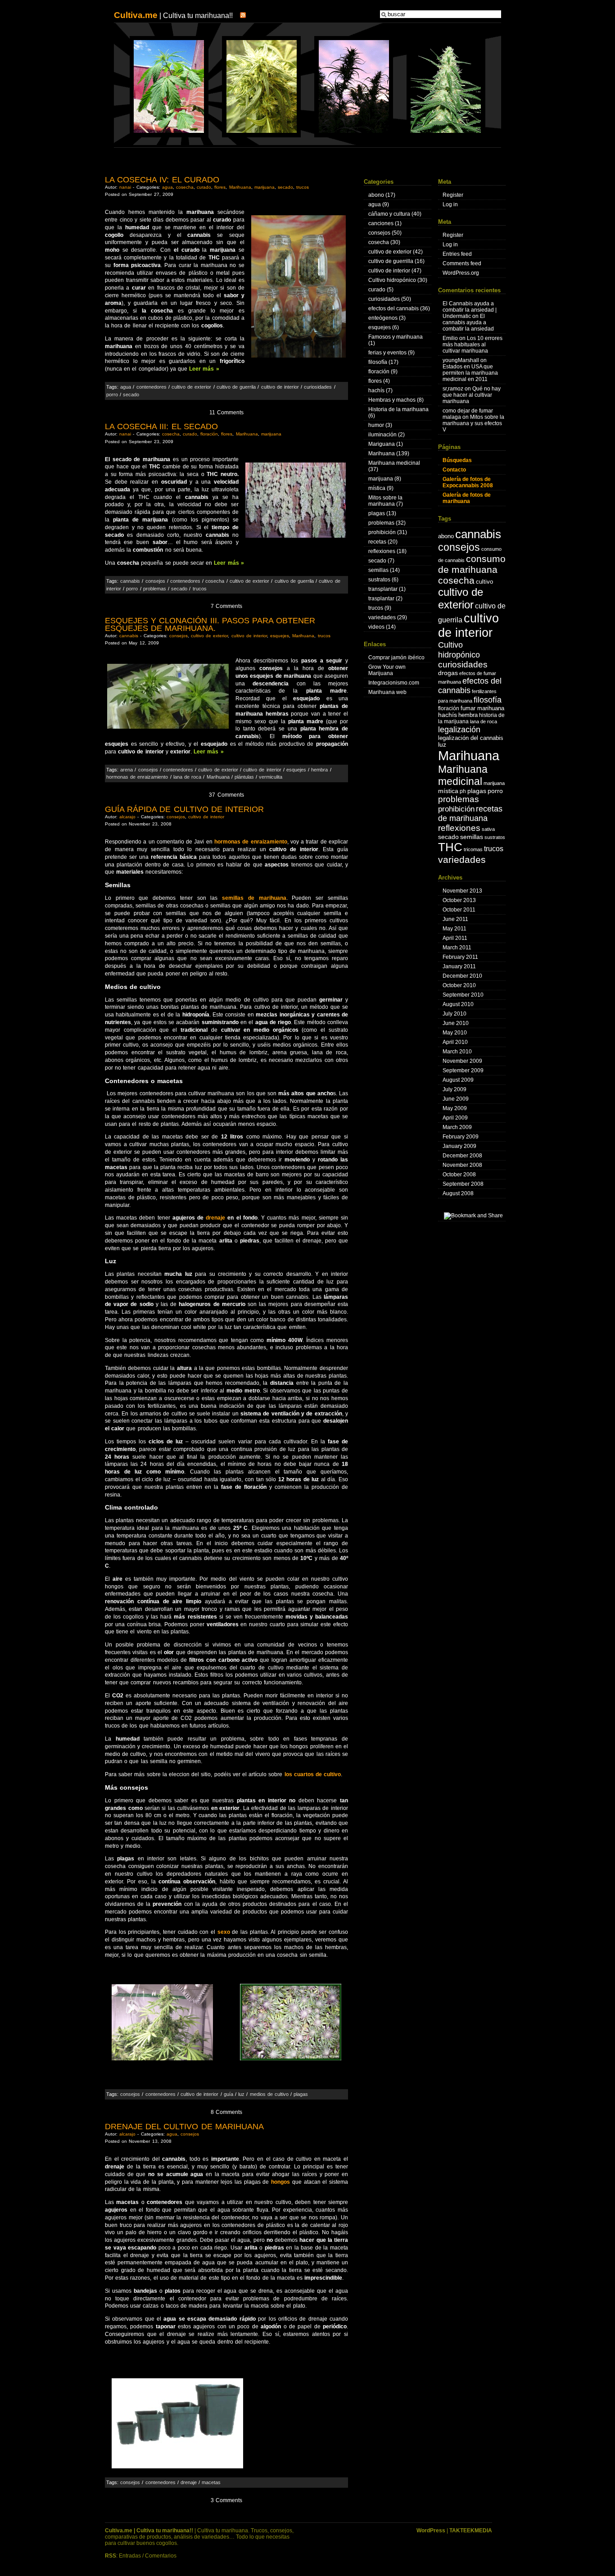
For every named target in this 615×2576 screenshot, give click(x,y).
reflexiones (382, 551)
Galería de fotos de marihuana (467, 498)
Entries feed (457, 254)
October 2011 (459, 910)
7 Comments (226, 606)
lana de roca (187, 777)
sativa (488, 829)
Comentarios (161, 2556)
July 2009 (454, 1089)
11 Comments (226, 413)
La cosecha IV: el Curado (162, 180)
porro (112, 395)
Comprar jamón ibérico (396, 658)
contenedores (151, 387)
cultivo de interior (280, 387)
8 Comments (226, 2112)
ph (463, 791)
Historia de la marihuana (398, 409)
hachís (376, 390)
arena (127, 770)
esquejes (280, 636)
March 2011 (457, 948)
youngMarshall (461, 360)
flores (220, 187)
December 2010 (462, 976)
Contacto (454, 470)
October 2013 (459, 900)
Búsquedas (457, 460)
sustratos (379, 580)
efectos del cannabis (393, 308)
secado (285, 187)
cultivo (484, 582)
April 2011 (455, 938)
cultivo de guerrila (236, 387)
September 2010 (463, 995)
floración (209, 434)
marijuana (265, 187)
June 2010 (456, 1023)
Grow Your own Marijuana (387, 670)
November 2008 (462, 1165)
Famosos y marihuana (396, 337)
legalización (459, 729)
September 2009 (463, 1070)
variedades (382, 617)
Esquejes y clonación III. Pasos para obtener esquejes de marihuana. (210, 624)
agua (167, 187)
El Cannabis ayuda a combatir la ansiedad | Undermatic (470, 310)
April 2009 (455, 1118)
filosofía (378, 362)
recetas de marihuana (470, 814)
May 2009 (455, 1108)
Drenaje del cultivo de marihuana (184, 2127)
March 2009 (457, 1127)
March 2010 (457, 1052)
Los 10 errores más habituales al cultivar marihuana (473, 345)
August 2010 (458, 1004)
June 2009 (456, 1099)
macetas (211, 2482)
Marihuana (240, 187)
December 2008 (462, 1156)
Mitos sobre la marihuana (385, 501)
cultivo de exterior (191, 387)
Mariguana (382, 444)
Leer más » (204, 369)
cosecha (185, 187)
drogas (448, 673)
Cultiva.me (136, 15)
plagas (301, 2094)
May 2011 (454, 929)
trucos (303, 187)
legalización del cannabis (471, 738)
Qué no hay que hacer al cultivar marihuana (472, 395)
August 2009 (458, 1080)
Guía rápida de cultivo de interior (184, 809)
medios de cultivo (269, 2094)
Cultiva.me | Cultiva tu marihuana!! (149, 2531)
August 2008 (458, 1193)
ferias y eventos (387, 353)
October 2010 (459, 985)
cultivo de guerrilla (391, 261)
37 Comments (226, 795)
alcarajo (127, 817)
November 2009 (462, 1061)
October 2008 (459, 1175)
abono (376, 195)
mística (377, 488)
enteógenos (383, 318)
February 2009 (461, 1137)
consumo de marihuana (472, 564)
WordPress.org (461, 273)
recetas (377, 542)
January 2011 (459, 966)
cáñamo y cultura (389, 214)
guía (228, 2094)
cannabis (130, 581)
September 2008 (463, 1184)
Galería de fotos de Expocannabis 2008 (468, 482)
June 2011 (455, 919)
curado (204, 187)
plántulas (244, 777)
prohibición (382, 532)
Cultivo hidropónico (392, 280)
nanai (125, 187)
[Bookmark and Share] (473, 1215)
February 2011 (460, 957)
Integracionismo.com (394, 683)
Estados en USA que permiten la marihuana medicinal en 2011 (470, 373)
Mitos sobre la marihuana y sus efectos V (473, 423)
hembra (319, 770)
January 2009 (459, 1146)
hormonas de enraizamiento (137, 777)
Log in (450, 204)
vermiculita (271, 777)
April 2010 (455, 1042)
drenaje (217, 1218)
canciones (381, 223)
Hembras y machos (392, 400)
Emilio (450, 338)
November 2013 (462, 891)
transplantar (383, 589)
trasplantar (381, 599)
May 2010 (455, 1033)
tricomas (473, 849)
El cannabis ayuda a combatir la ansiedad (468, 322)
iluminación (382, 435)
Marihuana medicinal (394, 463)
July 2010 (454, 1014)
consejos (155, 581)
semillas (378, 570)
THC (450, 847)
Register (453, 195)
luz (241, 2094)
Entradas (130, 2556)
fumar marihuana (482, 708)
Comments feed (462, 263)
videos (376, 627)
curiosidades (318, 387)
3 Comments (226, 2500)
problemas (155, 589)
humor (376, 425)
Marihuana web (387, 692)
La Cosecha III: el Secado (161, 426)
